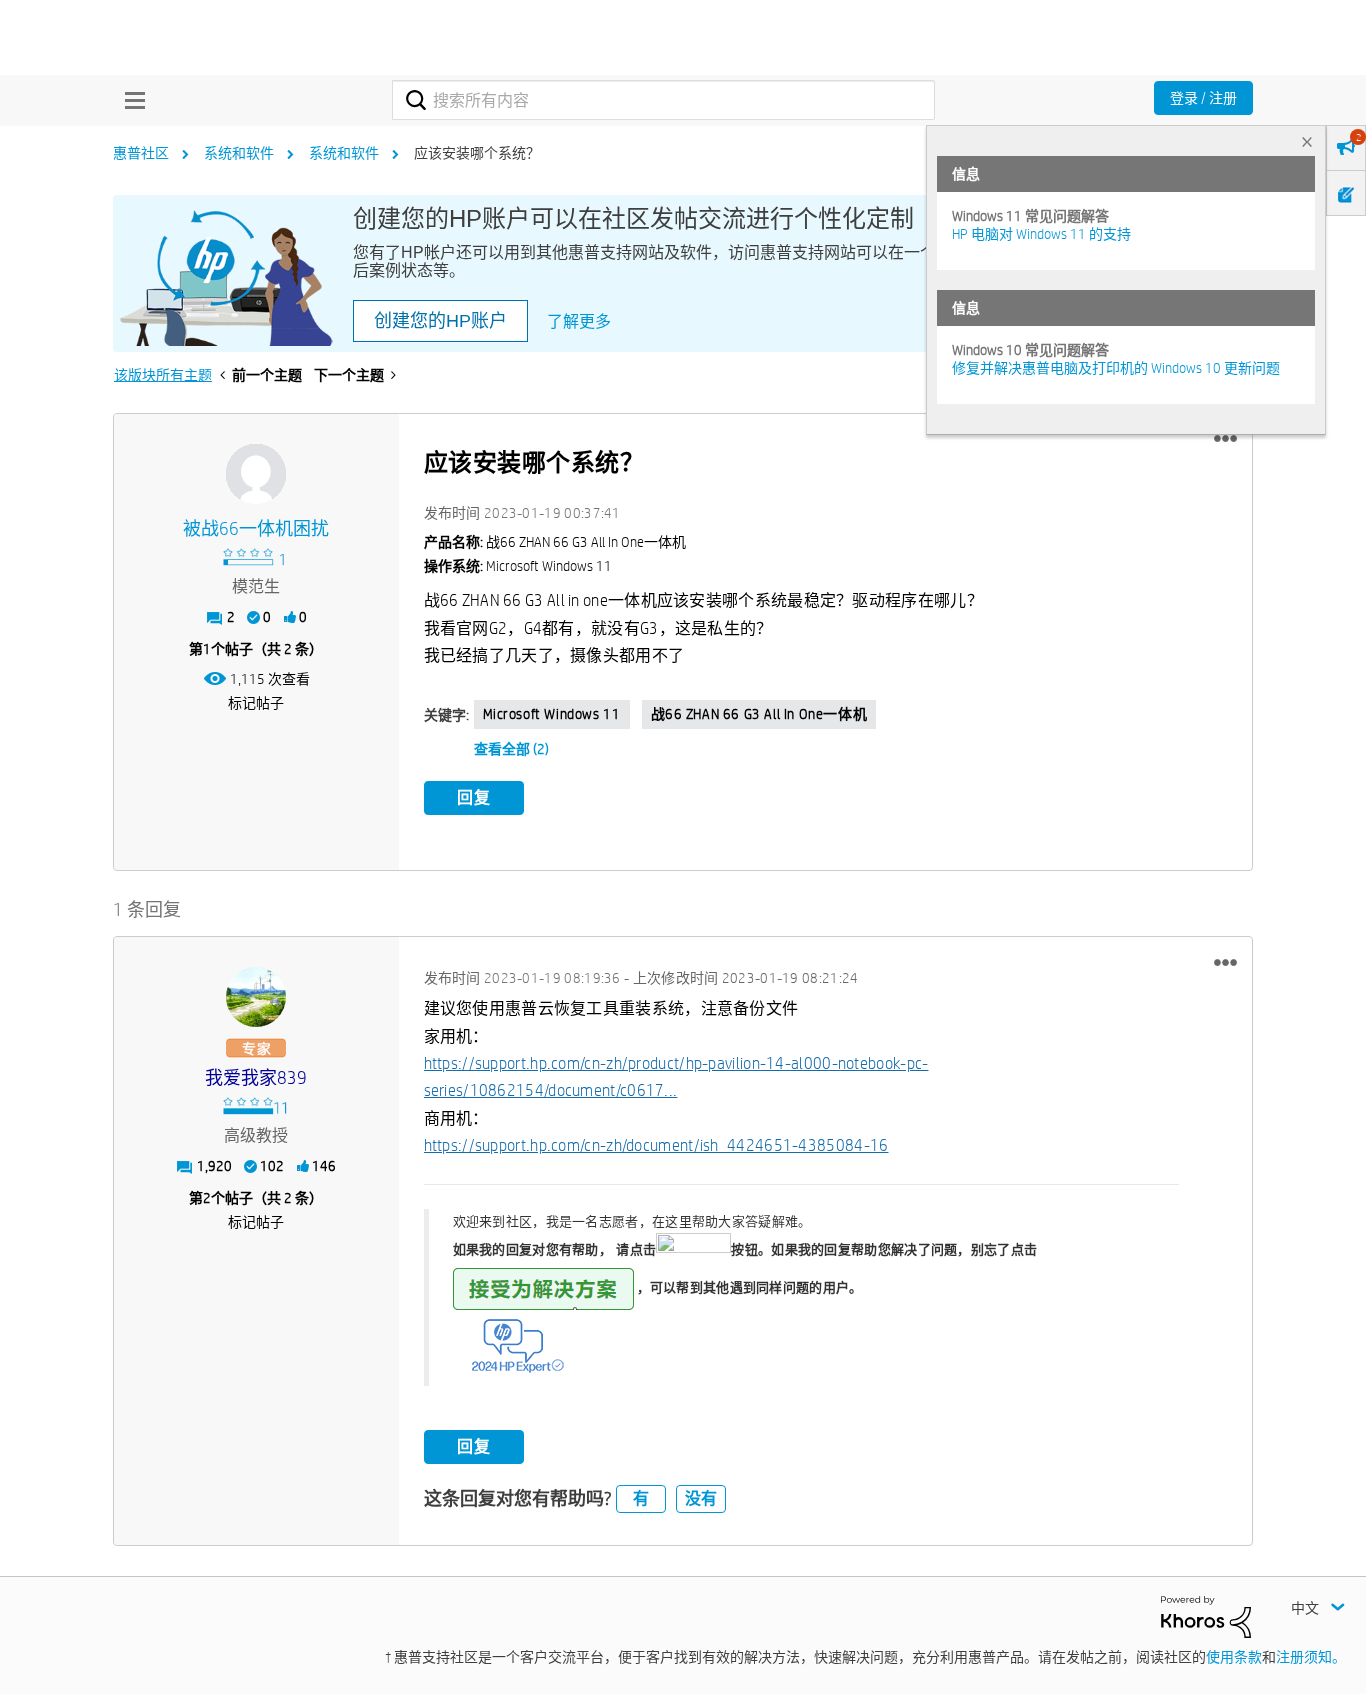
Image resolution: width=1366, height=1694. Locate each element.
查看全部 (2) (511, 749)
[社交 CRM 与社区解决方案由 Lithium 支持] (1206, 1616)
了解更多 (579, 321)
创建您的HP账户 (440, 321)
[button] (1225, 439)
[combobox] (663, 100)
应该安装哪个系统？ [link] (477, 153)
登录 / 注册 (1203, 98)
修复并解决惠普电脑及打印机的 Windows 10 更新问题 (1116, 368)
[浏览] (130, 100)
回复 (474, 797)
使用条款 (1234, 1657)
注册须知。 (1311, 1657)
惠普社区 (141, 153)
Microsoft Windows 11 (552, 714)
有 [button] (641, 1498)
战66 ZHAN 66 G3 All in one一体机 (759, 714)
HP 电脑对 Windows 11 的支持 (1041, 234)
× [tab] (1307, 141)
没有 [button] (701, 1498)
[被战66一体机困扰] (256, 474)
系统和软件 (239, 153)
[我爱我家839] (256, 997)
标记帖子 (256, 703)
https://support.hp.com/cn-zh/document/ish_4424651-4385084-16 (656, 1145)
